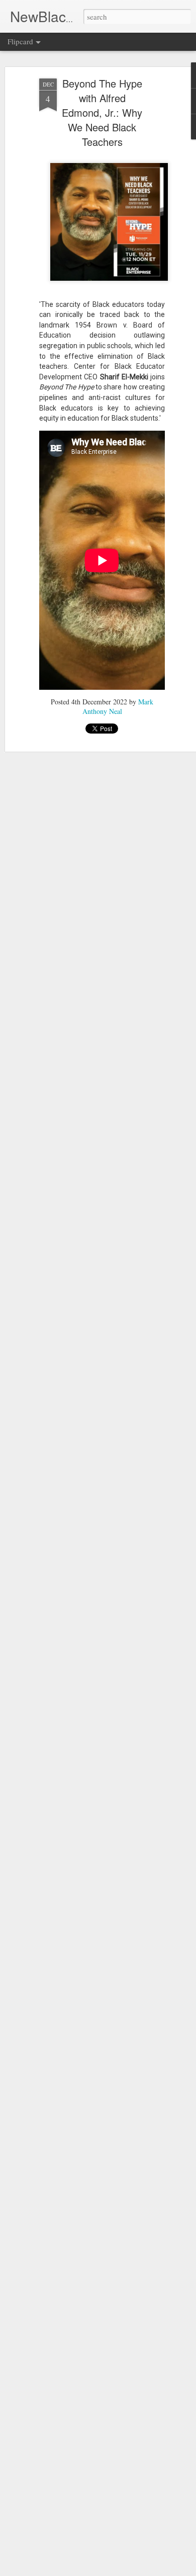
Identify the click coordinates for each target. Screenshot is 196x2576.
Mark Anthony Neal (118, 706)
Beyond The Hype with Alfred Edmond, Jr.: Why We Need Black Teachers (102, 112)
